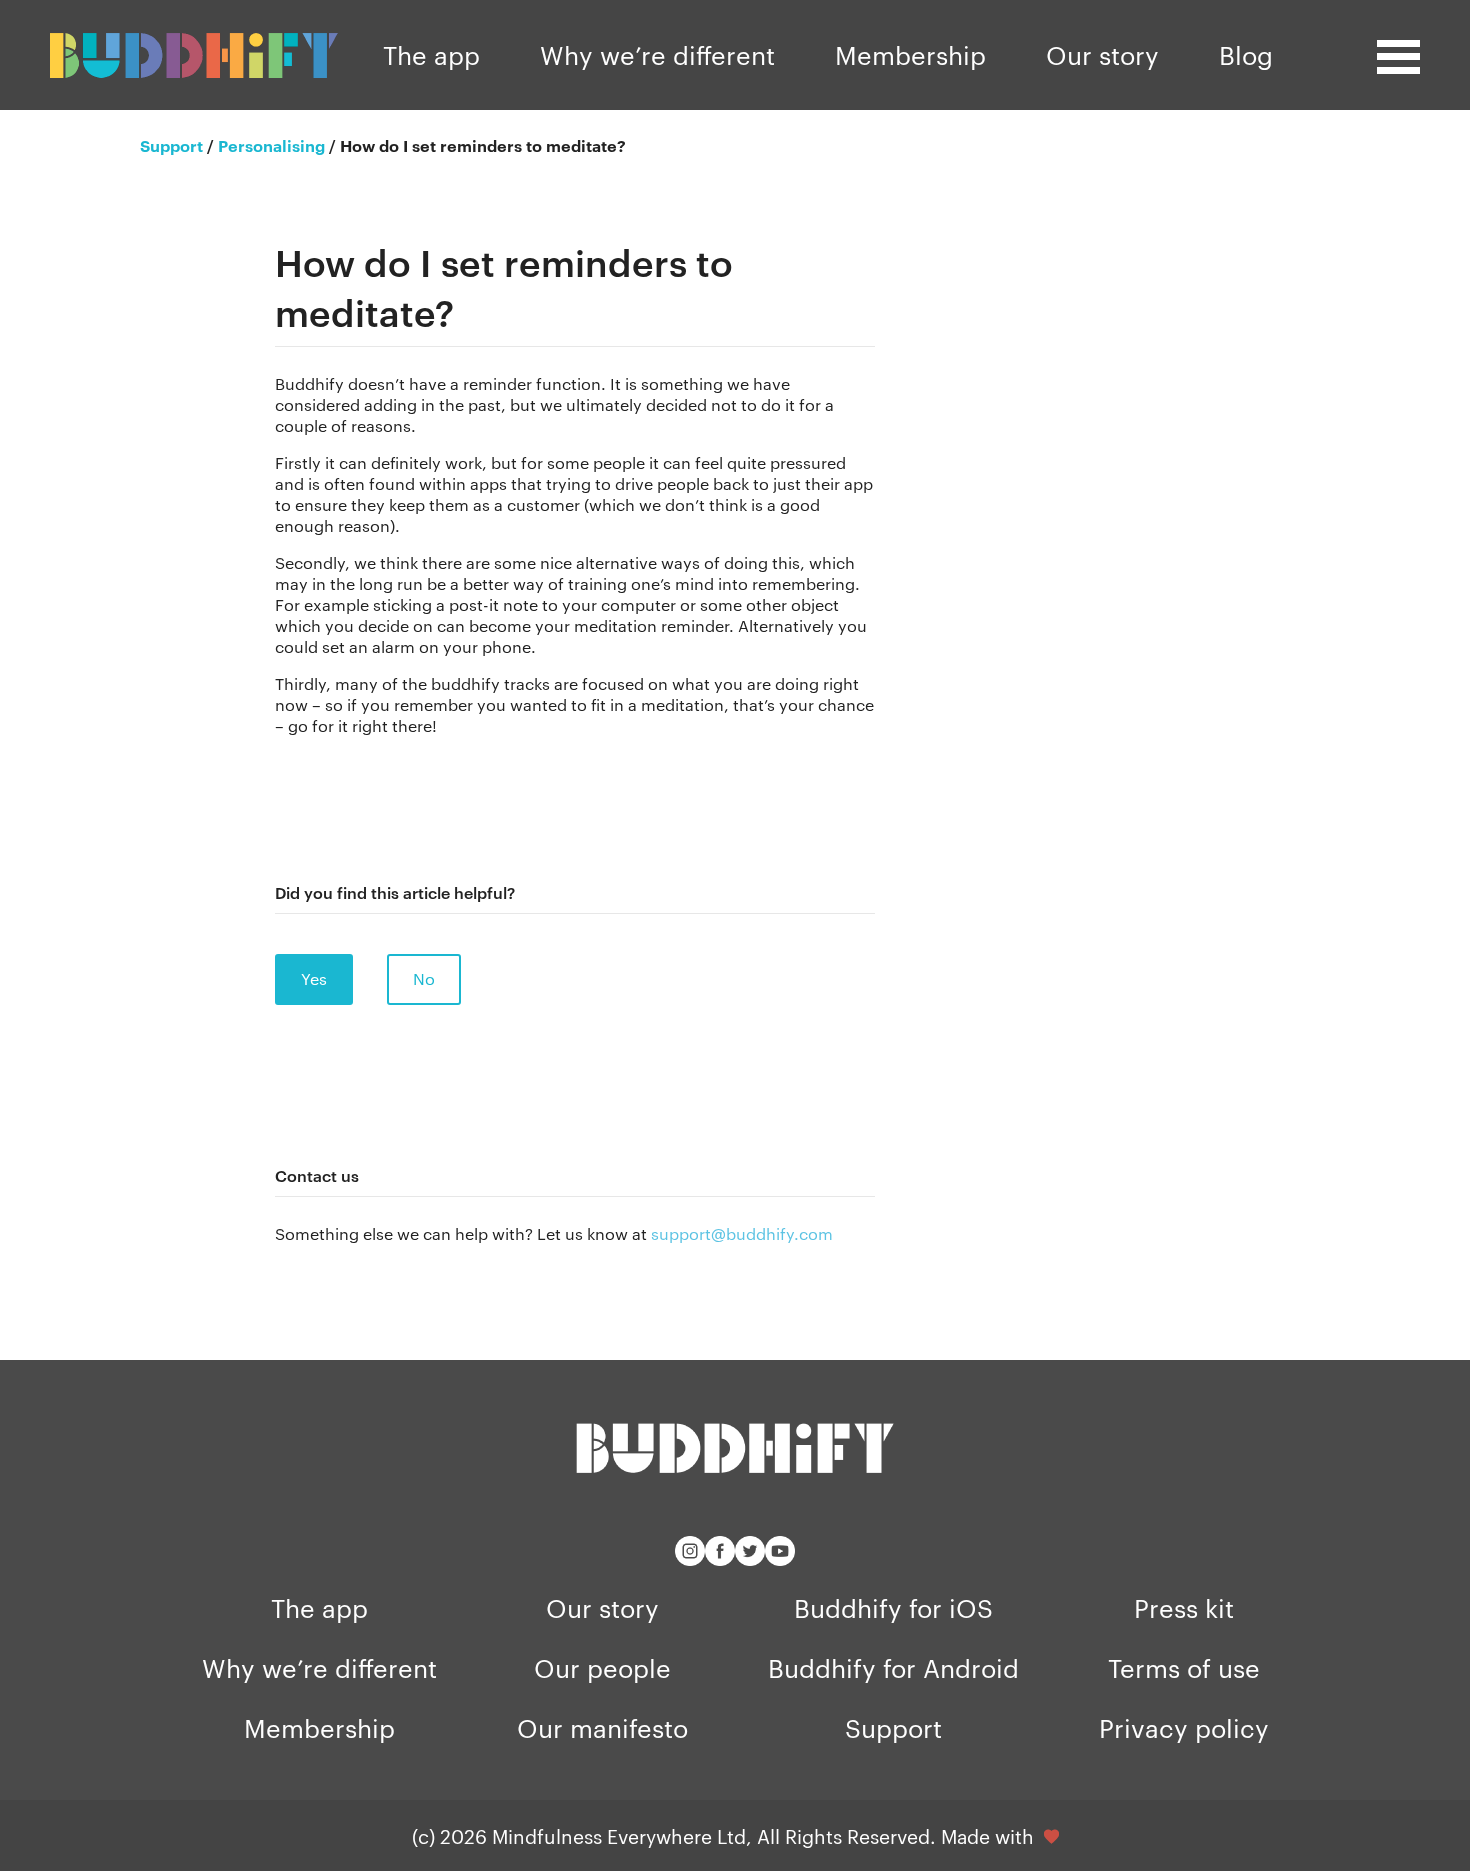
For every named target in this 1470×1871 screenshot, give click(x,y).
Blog (1246, 54)
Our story (1102, 54)
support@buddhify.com (742, 1233)
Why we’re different (657, 54)
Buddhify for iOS (893, 1607)
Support (893, 1727)
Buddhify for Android (893, 1667)
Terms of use (1184, 1667)
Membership (910, 54)
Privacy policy (1184, 1727)
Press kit (1184, 1607)
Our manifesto (602, 1727)
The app (431, 54)
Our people (602, 1667)
